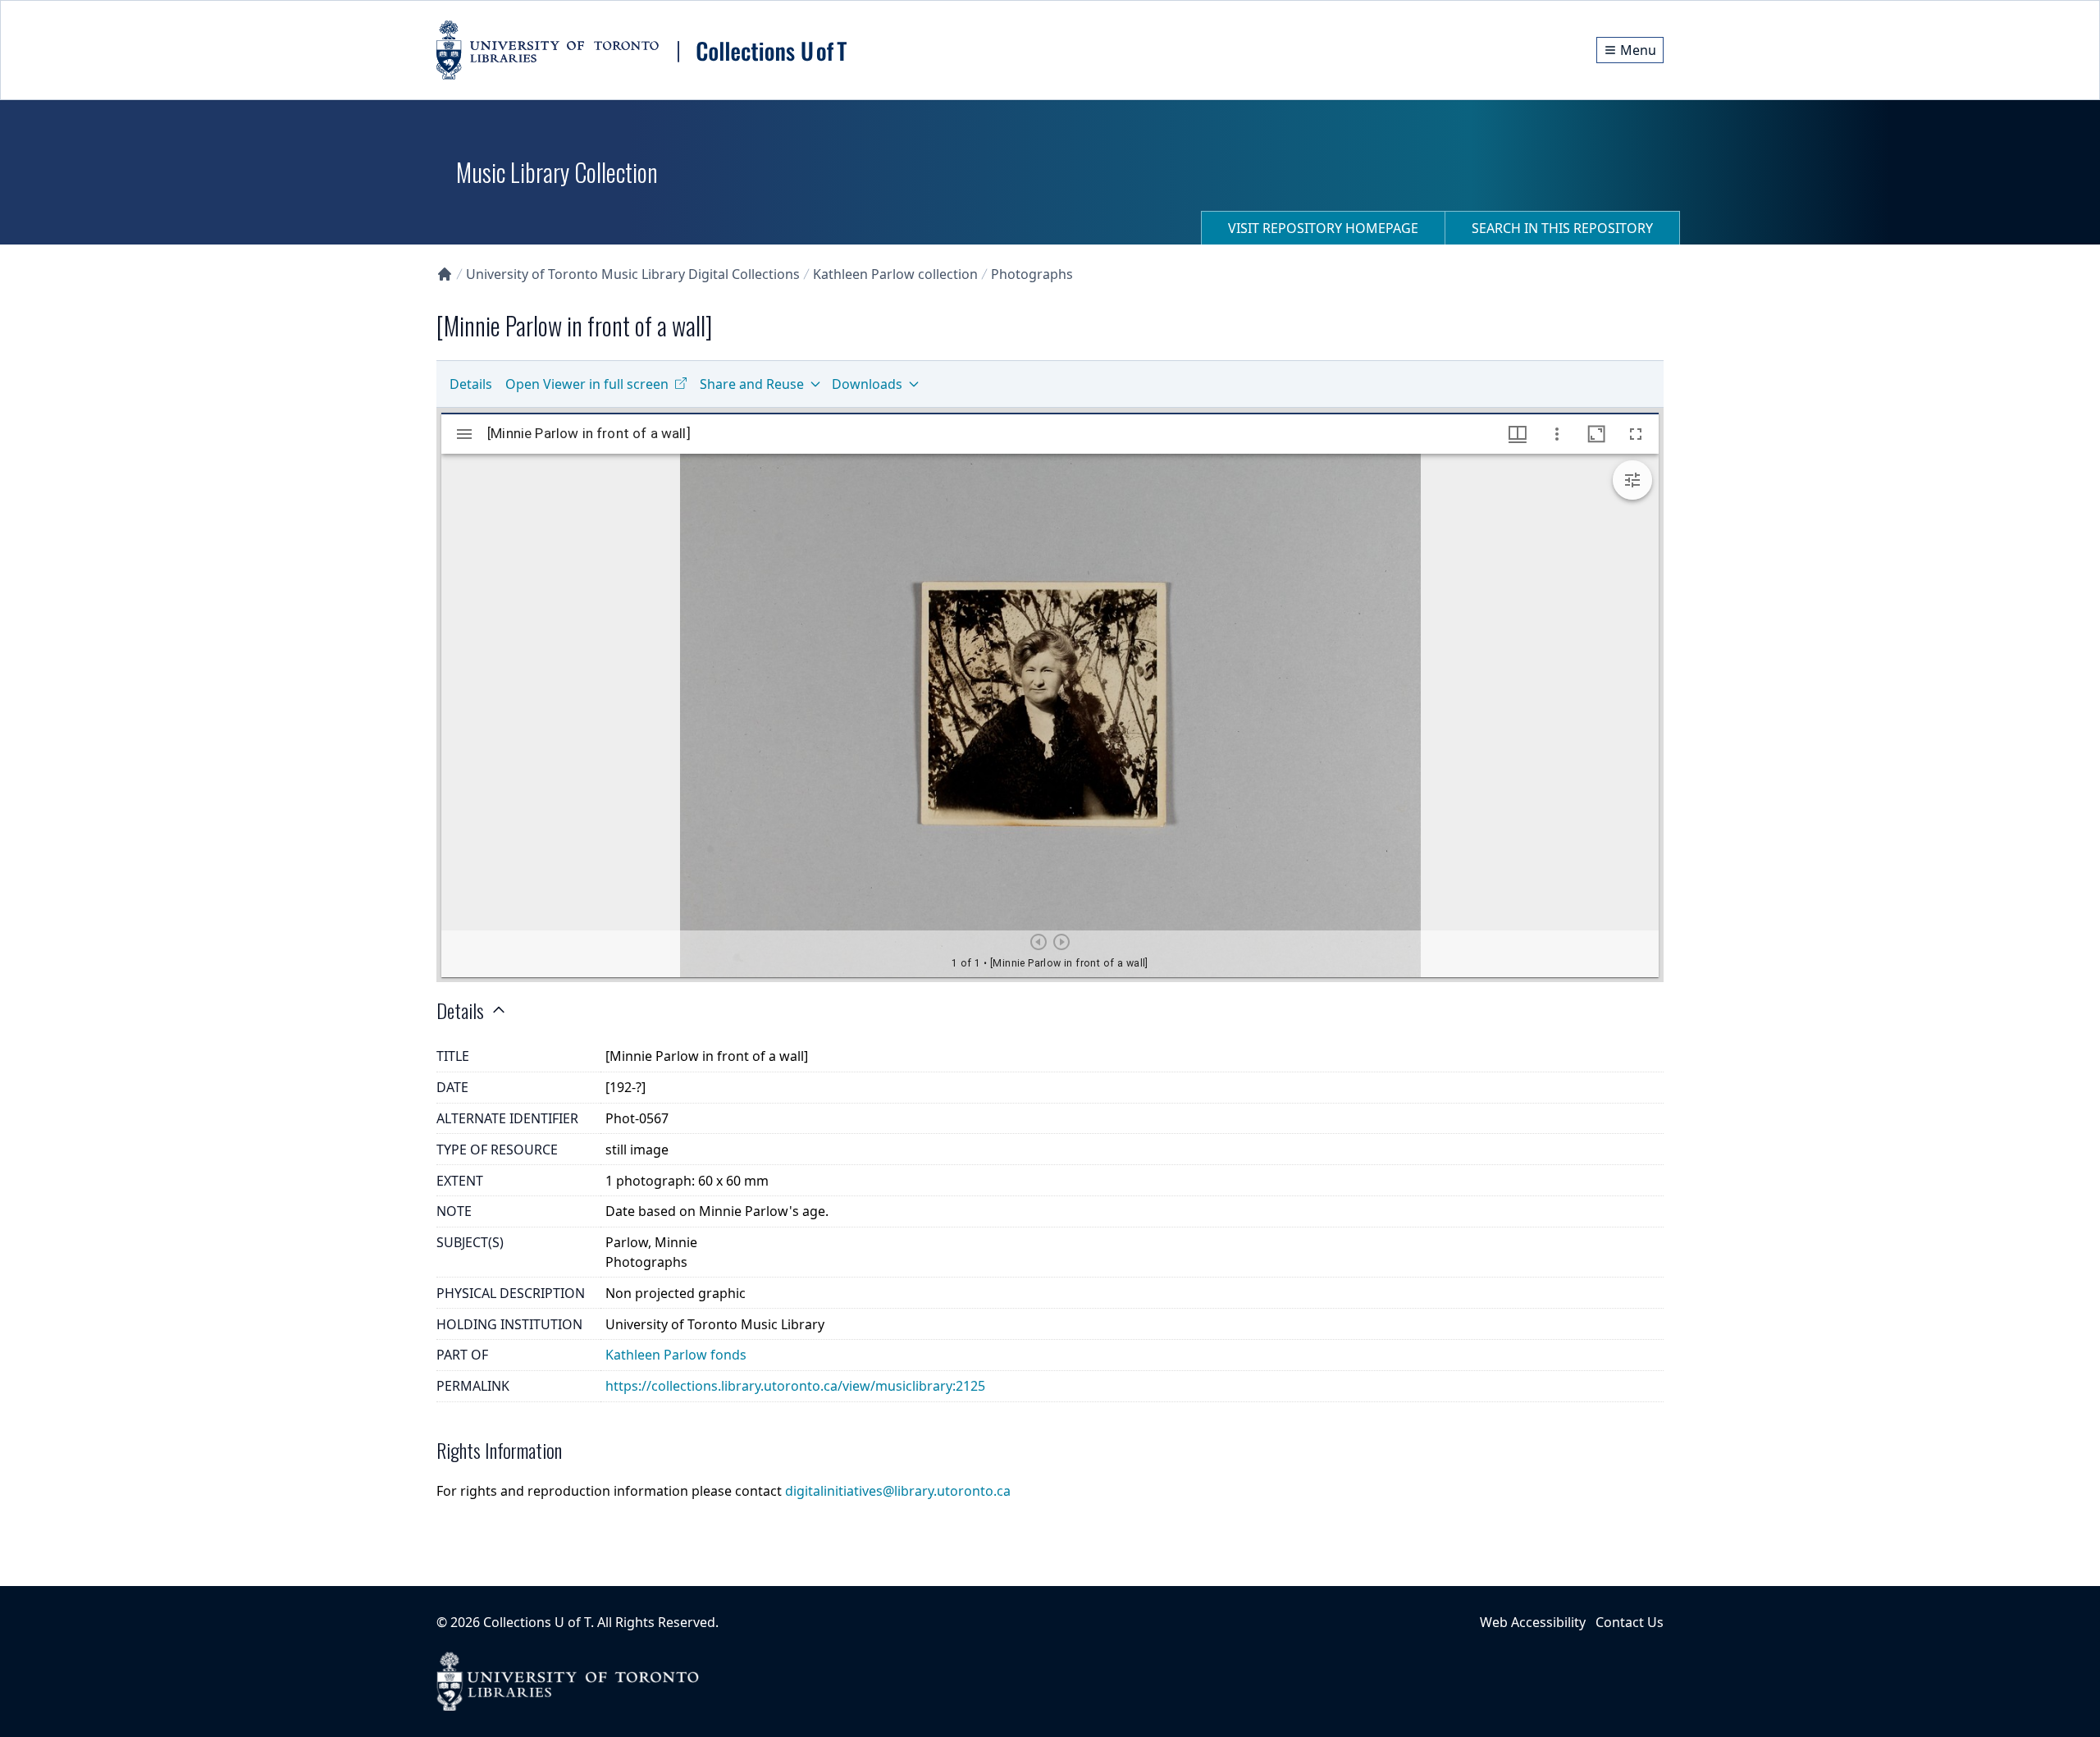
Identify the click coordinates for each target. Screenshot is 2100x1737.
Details (471, 384)
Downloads (867, 384)
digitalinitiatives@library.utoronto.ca (898, 1491)
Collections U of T (537, 1622)
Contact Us (1630, 1622)
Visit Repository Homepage (1323, 228)
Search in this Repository (1562, 228)
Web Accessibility (1533, 1622)
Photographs (1032, 274)
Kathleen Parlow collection (895, 274)
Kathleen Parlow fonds (676, 1355)
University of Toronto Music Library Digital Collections (633, 274)
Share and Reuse (752, 384)
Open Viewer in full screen (587, 384)
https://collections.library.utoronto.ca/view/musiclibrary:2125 (795, 1386)
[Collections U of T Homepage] (445, 274)
